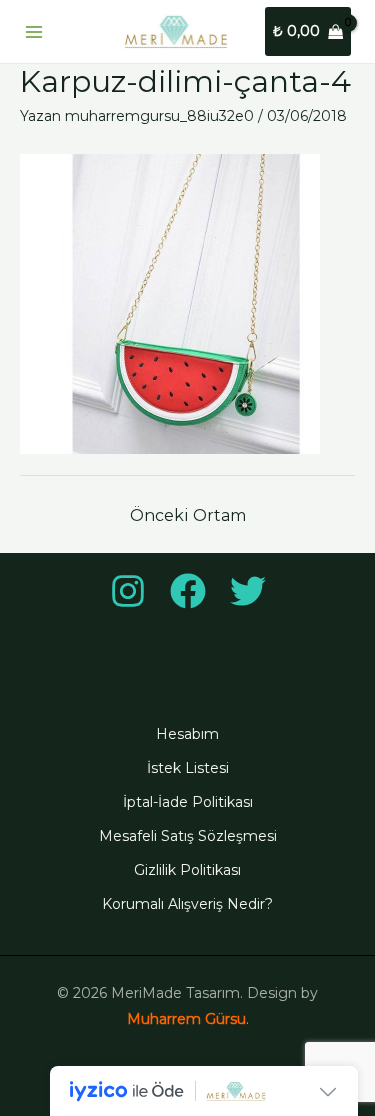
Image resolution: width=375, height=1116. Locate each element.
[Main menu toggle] (34, 32)
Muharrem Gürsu (186, 1019)
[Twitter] (248, 591)
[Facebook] (188, 591)
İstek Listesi (188, 768)
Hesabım (187, 734)
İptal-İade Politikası (188, 802)
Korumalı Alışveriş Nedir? (187, 904)
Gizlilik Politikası (187, 870)
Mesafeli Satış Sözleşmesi (188, 836)
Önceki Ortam (188, 515)
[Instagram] (128, 591)
